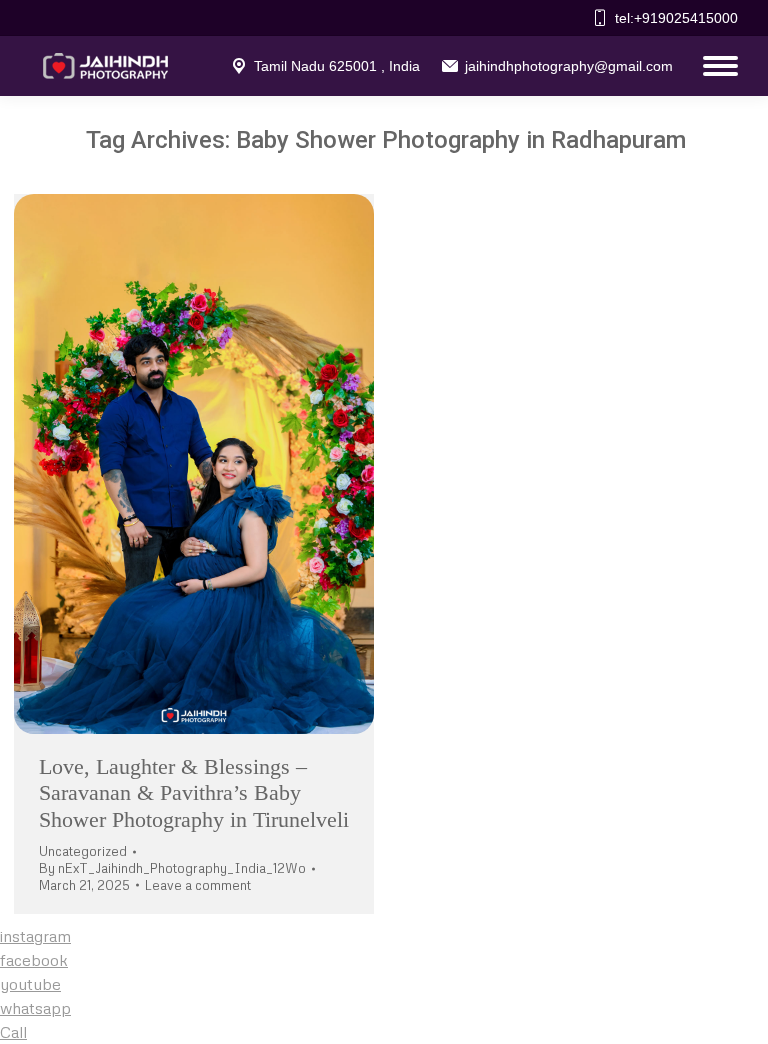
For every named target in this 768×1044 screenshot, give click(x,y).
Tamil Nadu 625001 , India (337, 66)
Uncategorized (83, 851)
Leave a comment (198, 885)
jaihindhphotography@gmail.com (569, 66)
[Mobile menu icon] (715, 66)
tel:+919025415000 (676, 18)
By (172, 868)
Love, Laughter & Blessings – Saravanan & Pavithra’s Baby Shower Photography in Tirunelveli (194, 793)
